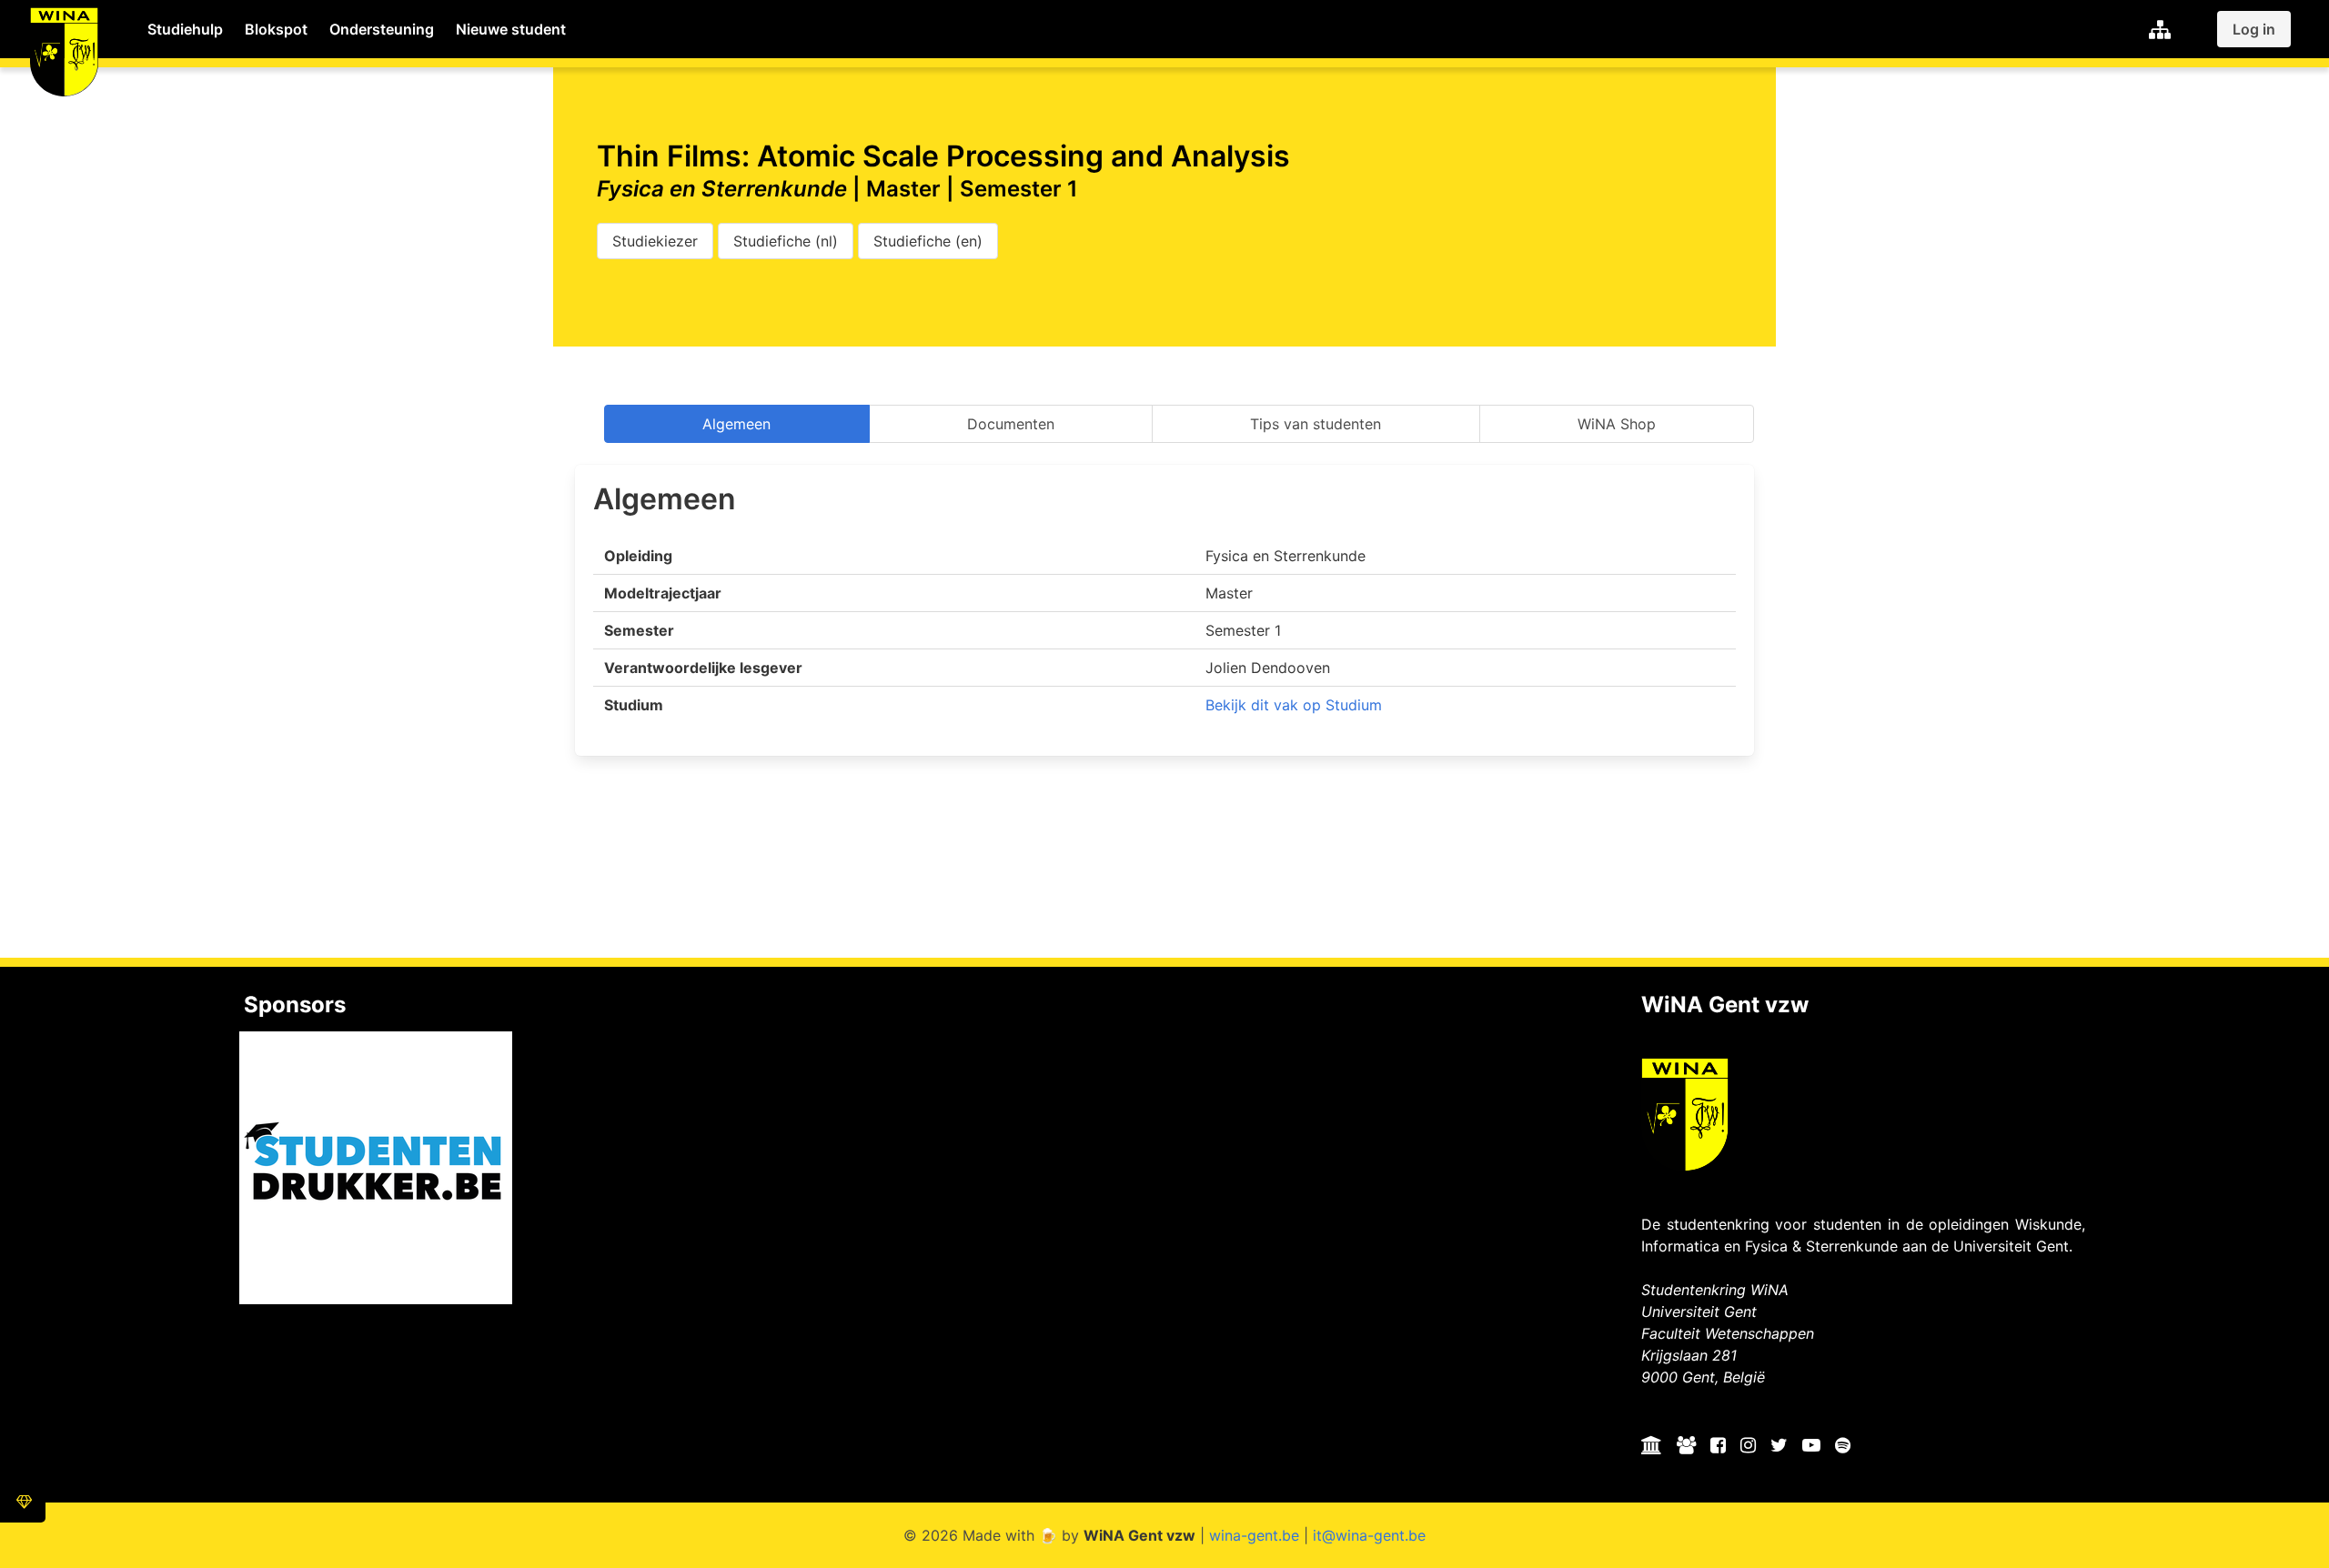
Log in (2254, 29)
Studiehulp (185, 29)
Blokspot (276, 29)
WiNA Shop (1617, 424)
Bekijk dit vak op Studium (1294, 705)
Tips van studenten (1316, 424)
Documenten (1011, 424)
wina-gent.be (1254, 1535)
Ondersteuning (382, 29)
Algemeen (736, 424)
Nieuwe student (511, 29)
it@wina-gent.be (1369, 1535)
